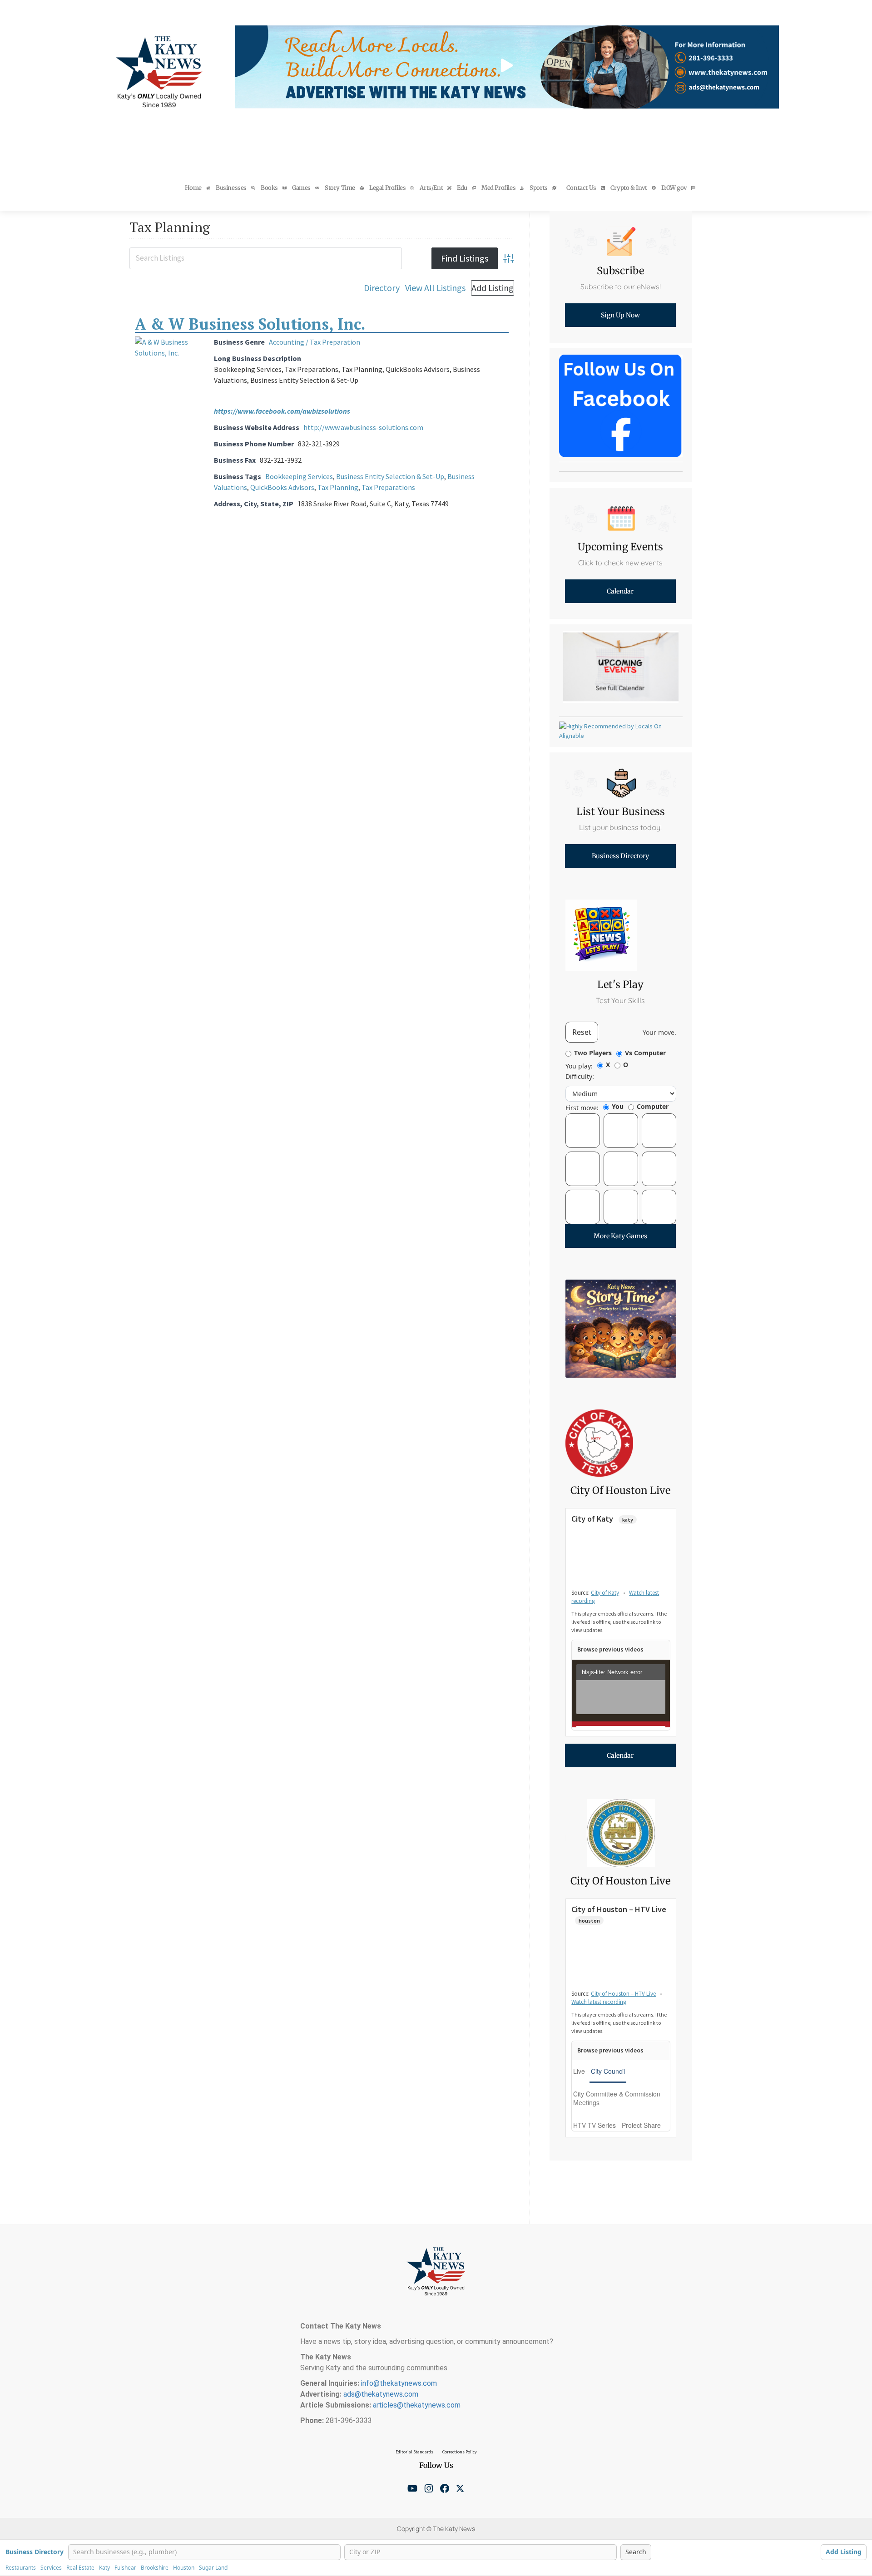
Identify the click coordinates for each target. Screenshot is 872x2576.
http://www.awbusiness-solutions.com (363, 427)
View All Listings (435, 288)
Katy (104, 2568)
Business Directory (35, 2552)
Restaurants (21, 2568)
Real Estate (80, 2568)
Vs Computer (645, 1053)
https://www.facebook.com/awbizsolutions (282, 411)
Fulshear (125, 2568)
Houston (184, 2568)
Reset (582, 1032)
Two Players (593, 1053)
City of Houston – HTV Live (623, 1994)
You (618, 1106)
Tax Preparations (388, 487)
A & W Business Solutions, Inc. (250, 324)
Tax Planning (338, 487)
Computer (653, 1106)
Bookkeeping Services (299, 476)
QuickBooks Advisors (282, 487)
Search (636, 2552)
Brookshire (155, 2568)
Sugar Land (213, 2568)
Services (51, 2568)
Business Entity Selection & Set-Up (390, 476)
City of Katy (605, 1593)
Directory (382, 288)
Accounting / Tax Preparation (315, 342)
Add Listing (493, 288)
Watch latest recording (599, 2002)
